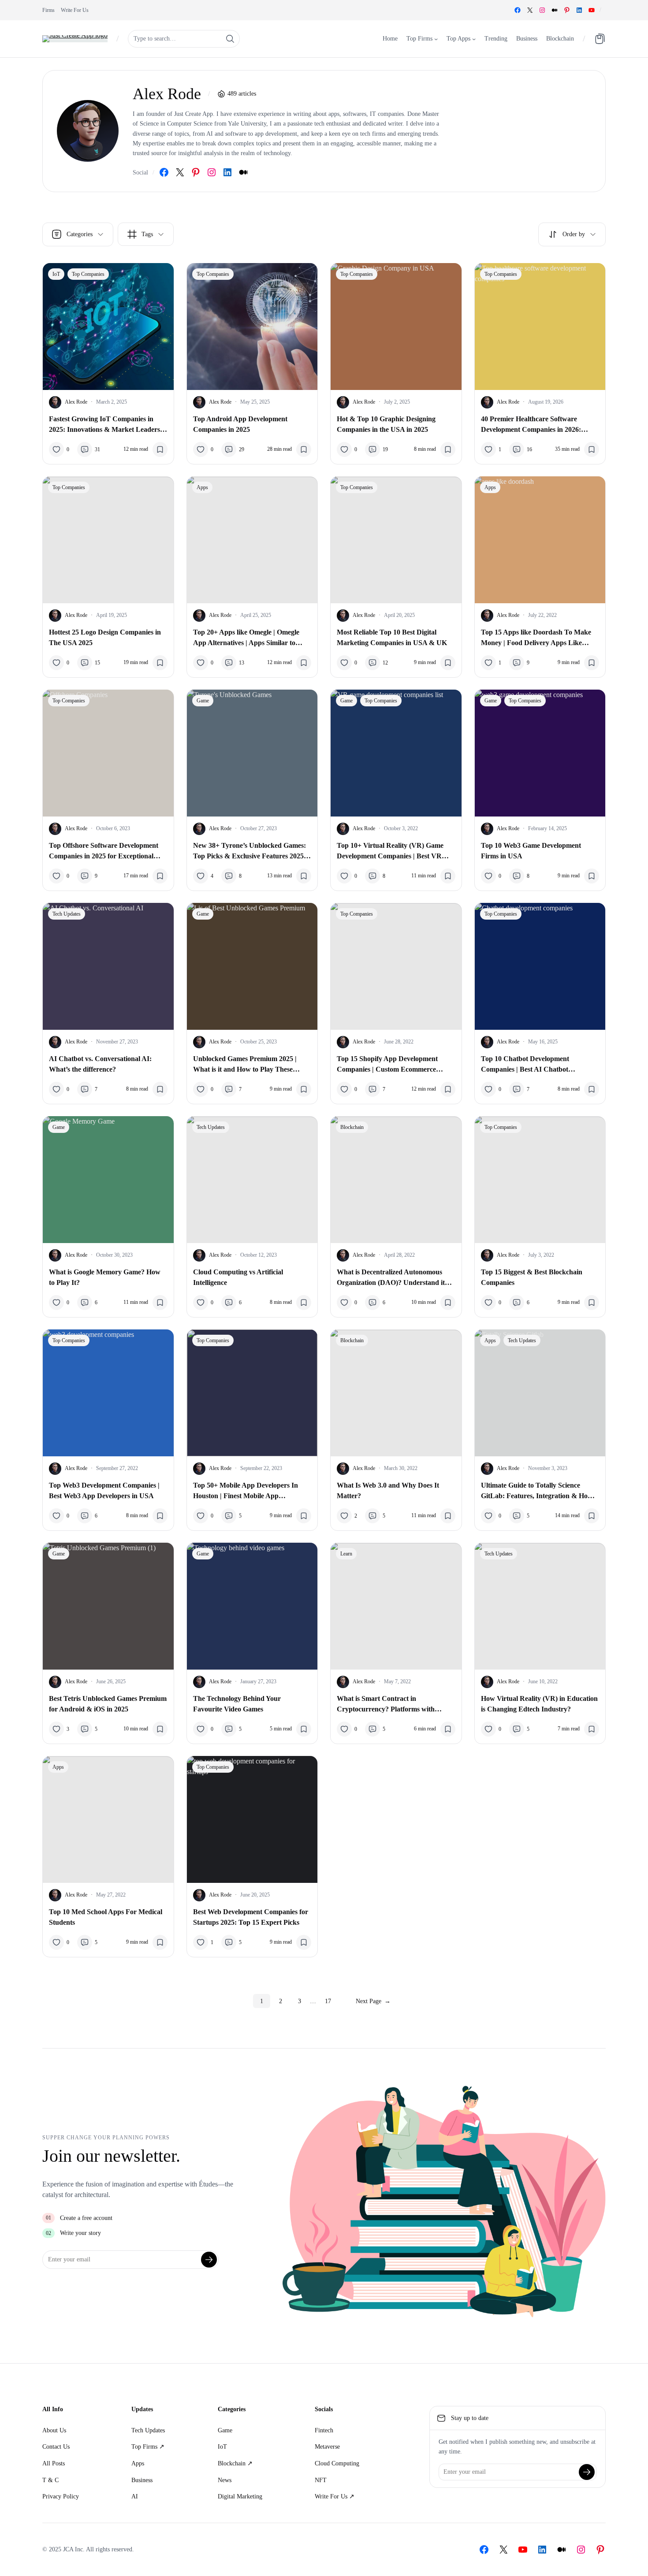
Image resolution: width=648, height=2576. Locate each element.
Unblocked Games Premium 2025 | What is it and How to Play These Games (245, 1065)
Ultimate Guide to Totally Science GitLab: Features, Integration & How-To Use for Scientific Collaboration (538, 1491)
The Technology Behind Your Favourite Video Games (237, 1704)
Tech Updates (67, 914)
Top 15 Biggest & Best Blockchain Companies (532, 1277)
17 (328, 2001)
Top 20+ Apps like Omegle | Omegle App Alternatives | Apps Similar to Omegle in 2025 (246, 638)
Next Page (373, 2001)
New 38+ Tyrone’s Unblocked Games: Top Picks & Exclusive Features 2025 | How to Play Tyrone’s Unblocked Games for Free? (250, 852)
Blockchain (352, 1127)
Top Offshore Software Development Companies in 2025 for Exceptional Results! (104, 852)
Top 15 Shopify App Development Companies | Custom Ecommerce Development (387, 1065)
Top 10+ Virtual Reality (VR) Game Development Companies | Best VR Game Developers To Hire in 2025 (390, 852)
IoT (56, 274)
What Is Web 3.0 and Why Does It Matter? (388, 1490)
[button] (572, 234)
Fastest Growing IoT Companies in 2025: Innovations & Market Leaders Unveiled (104, 425)
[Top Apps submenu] (474, 38)
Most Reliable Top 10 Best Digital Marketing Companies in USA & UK (392, 637)
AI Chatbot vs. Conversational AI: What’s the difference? (100, 1064)
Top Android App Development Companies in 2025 (240, 424)
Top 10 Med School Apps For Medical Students (106, 1917)
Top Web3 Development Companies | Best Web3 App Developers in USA (104, 1490)
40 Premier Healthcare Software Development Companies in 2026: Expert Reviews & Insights (531, 425)
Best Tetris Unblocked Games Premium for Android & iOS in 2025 (108, 1704)
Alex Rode (76, 402)
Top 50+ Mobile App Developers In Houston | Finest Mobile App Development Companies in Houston (248, 1491)
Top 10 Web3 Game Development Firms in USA (531, 851)
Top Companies (88, 274)
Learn (346, 1554)
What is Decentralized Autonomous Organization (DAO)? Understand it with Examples (391, 1278)
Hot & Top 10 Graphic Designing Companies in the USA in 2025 (386, 424)
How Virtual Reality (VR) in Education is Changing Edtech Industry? (539, 1704)
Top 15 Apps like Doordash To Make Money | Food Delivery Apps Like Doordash (536, 638)
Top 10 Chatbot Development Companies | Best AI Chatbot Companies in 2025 (525, 1065)
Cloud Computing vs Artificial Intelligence (238, 1277)
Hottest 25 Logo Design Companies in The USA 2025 (105, 637)
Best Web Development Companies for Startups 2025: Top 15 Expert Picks (251, 1917)
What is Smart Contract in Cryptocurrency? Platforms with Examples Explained (386, 1705)
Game (203, 701)
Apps (202, 487)
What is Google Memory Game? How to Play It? (105, 1277)
